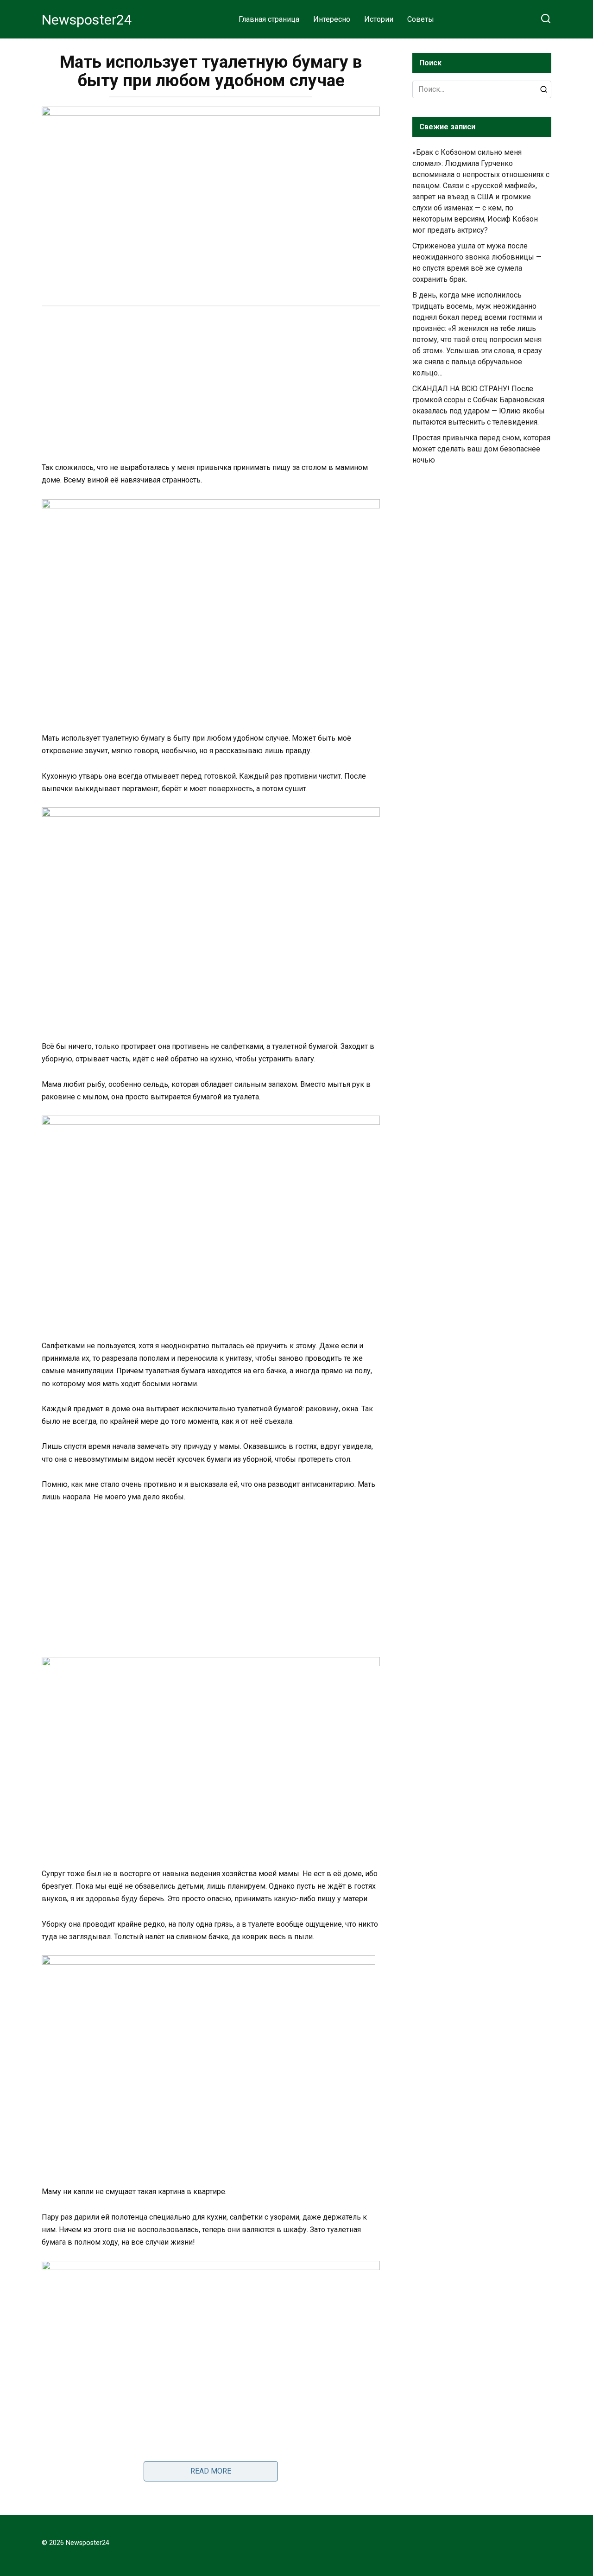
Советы (421, 19)
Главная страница (269, 19)
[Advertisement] (211, 385)
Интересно (332, 19)
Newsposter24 (87, 20)
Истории (379, 19)
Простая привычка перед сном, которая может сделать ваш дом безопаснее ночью (481, 449)
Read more (211, 2471)
